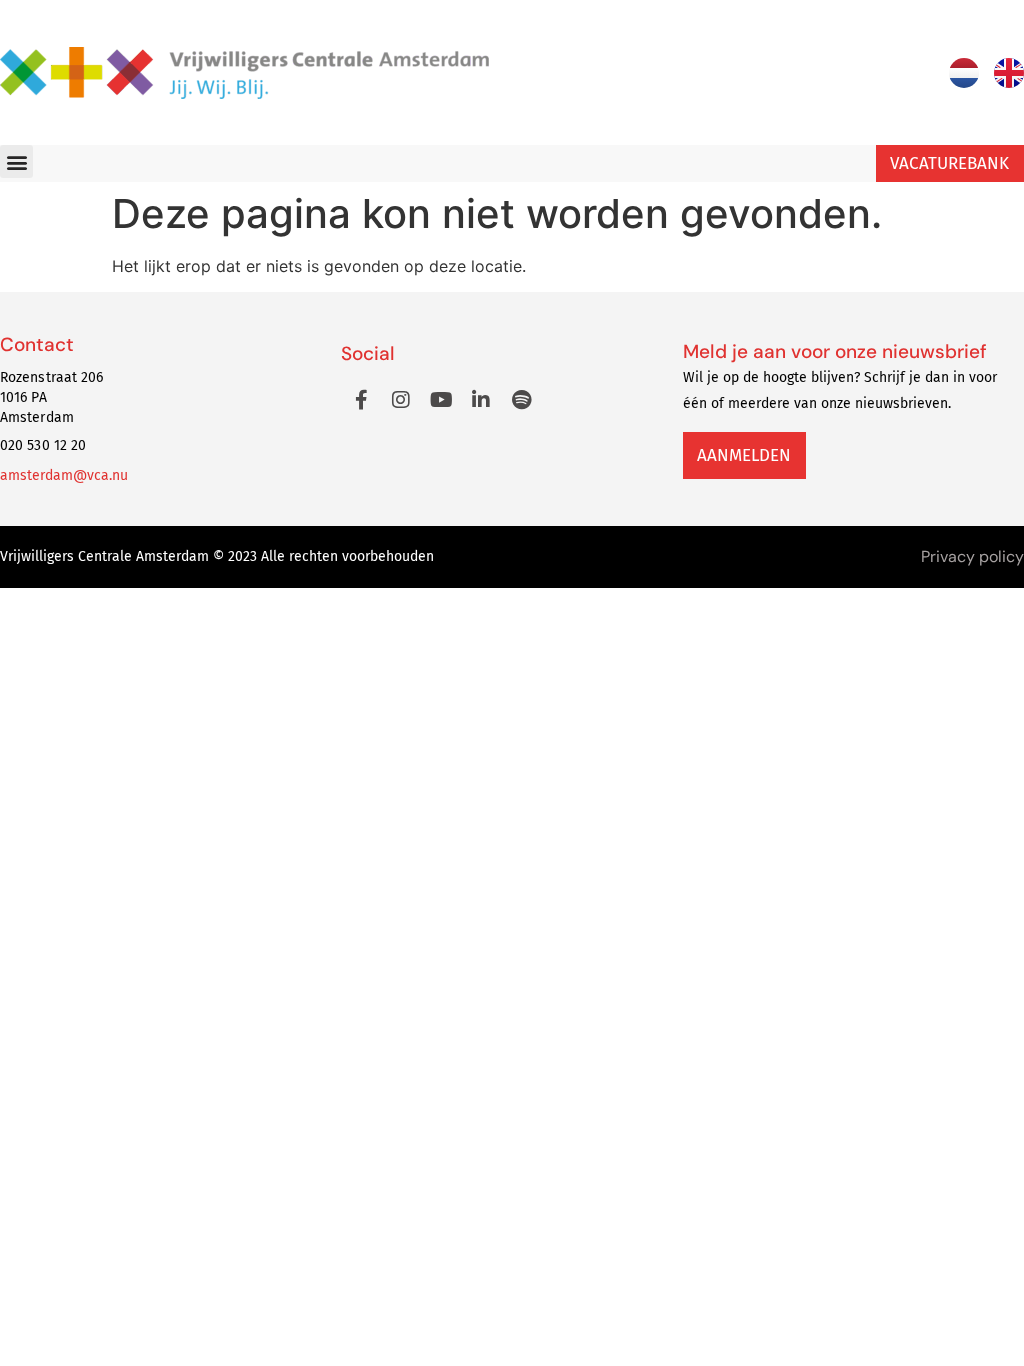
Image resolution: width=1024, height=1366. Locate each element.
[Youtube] (441, 400)
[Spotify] (521, 400)
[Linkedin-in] (481, 400)
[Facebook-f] (361, 400)
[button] (16, 161)
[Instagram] (401, 400)
